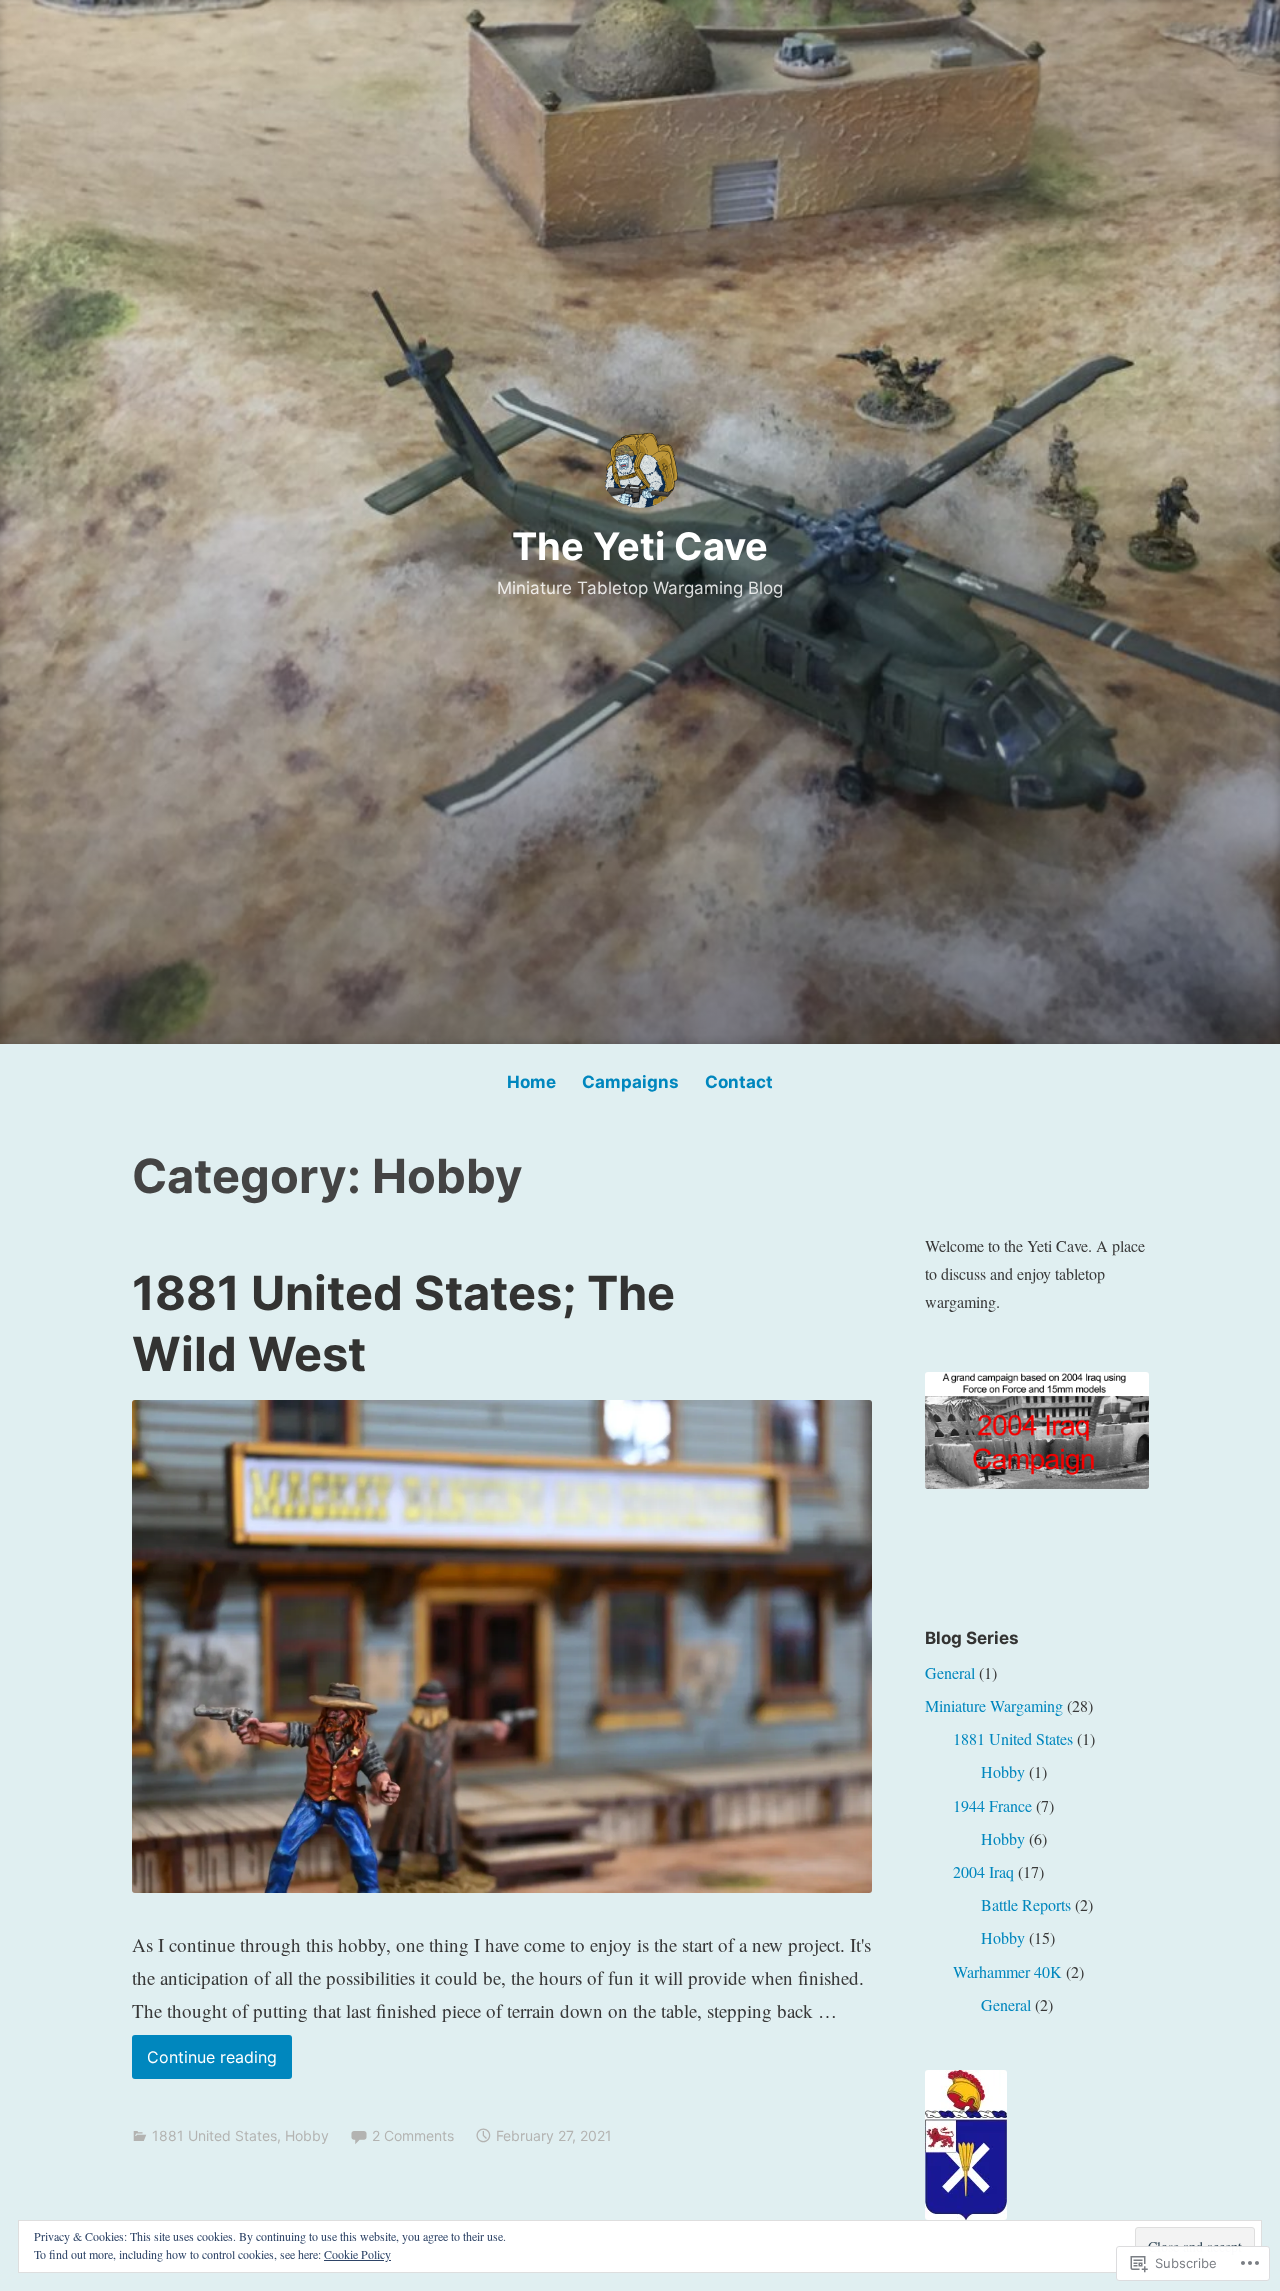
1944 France (992, 1805)
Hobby (307, 2135)
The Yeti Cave (640, 546)
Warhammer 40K (1007, 1971)
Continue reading (204, 2062)
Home (531, 1082)
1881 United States (214, 2135)
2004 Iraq (983, 1871)
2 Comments (413, 2135)
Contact (739, 1082)
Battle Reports (1026, 1904)
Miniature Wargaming (994, 1705)
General (950, 1672)
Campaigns (630, 1082)
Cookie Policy (357, 2254)
